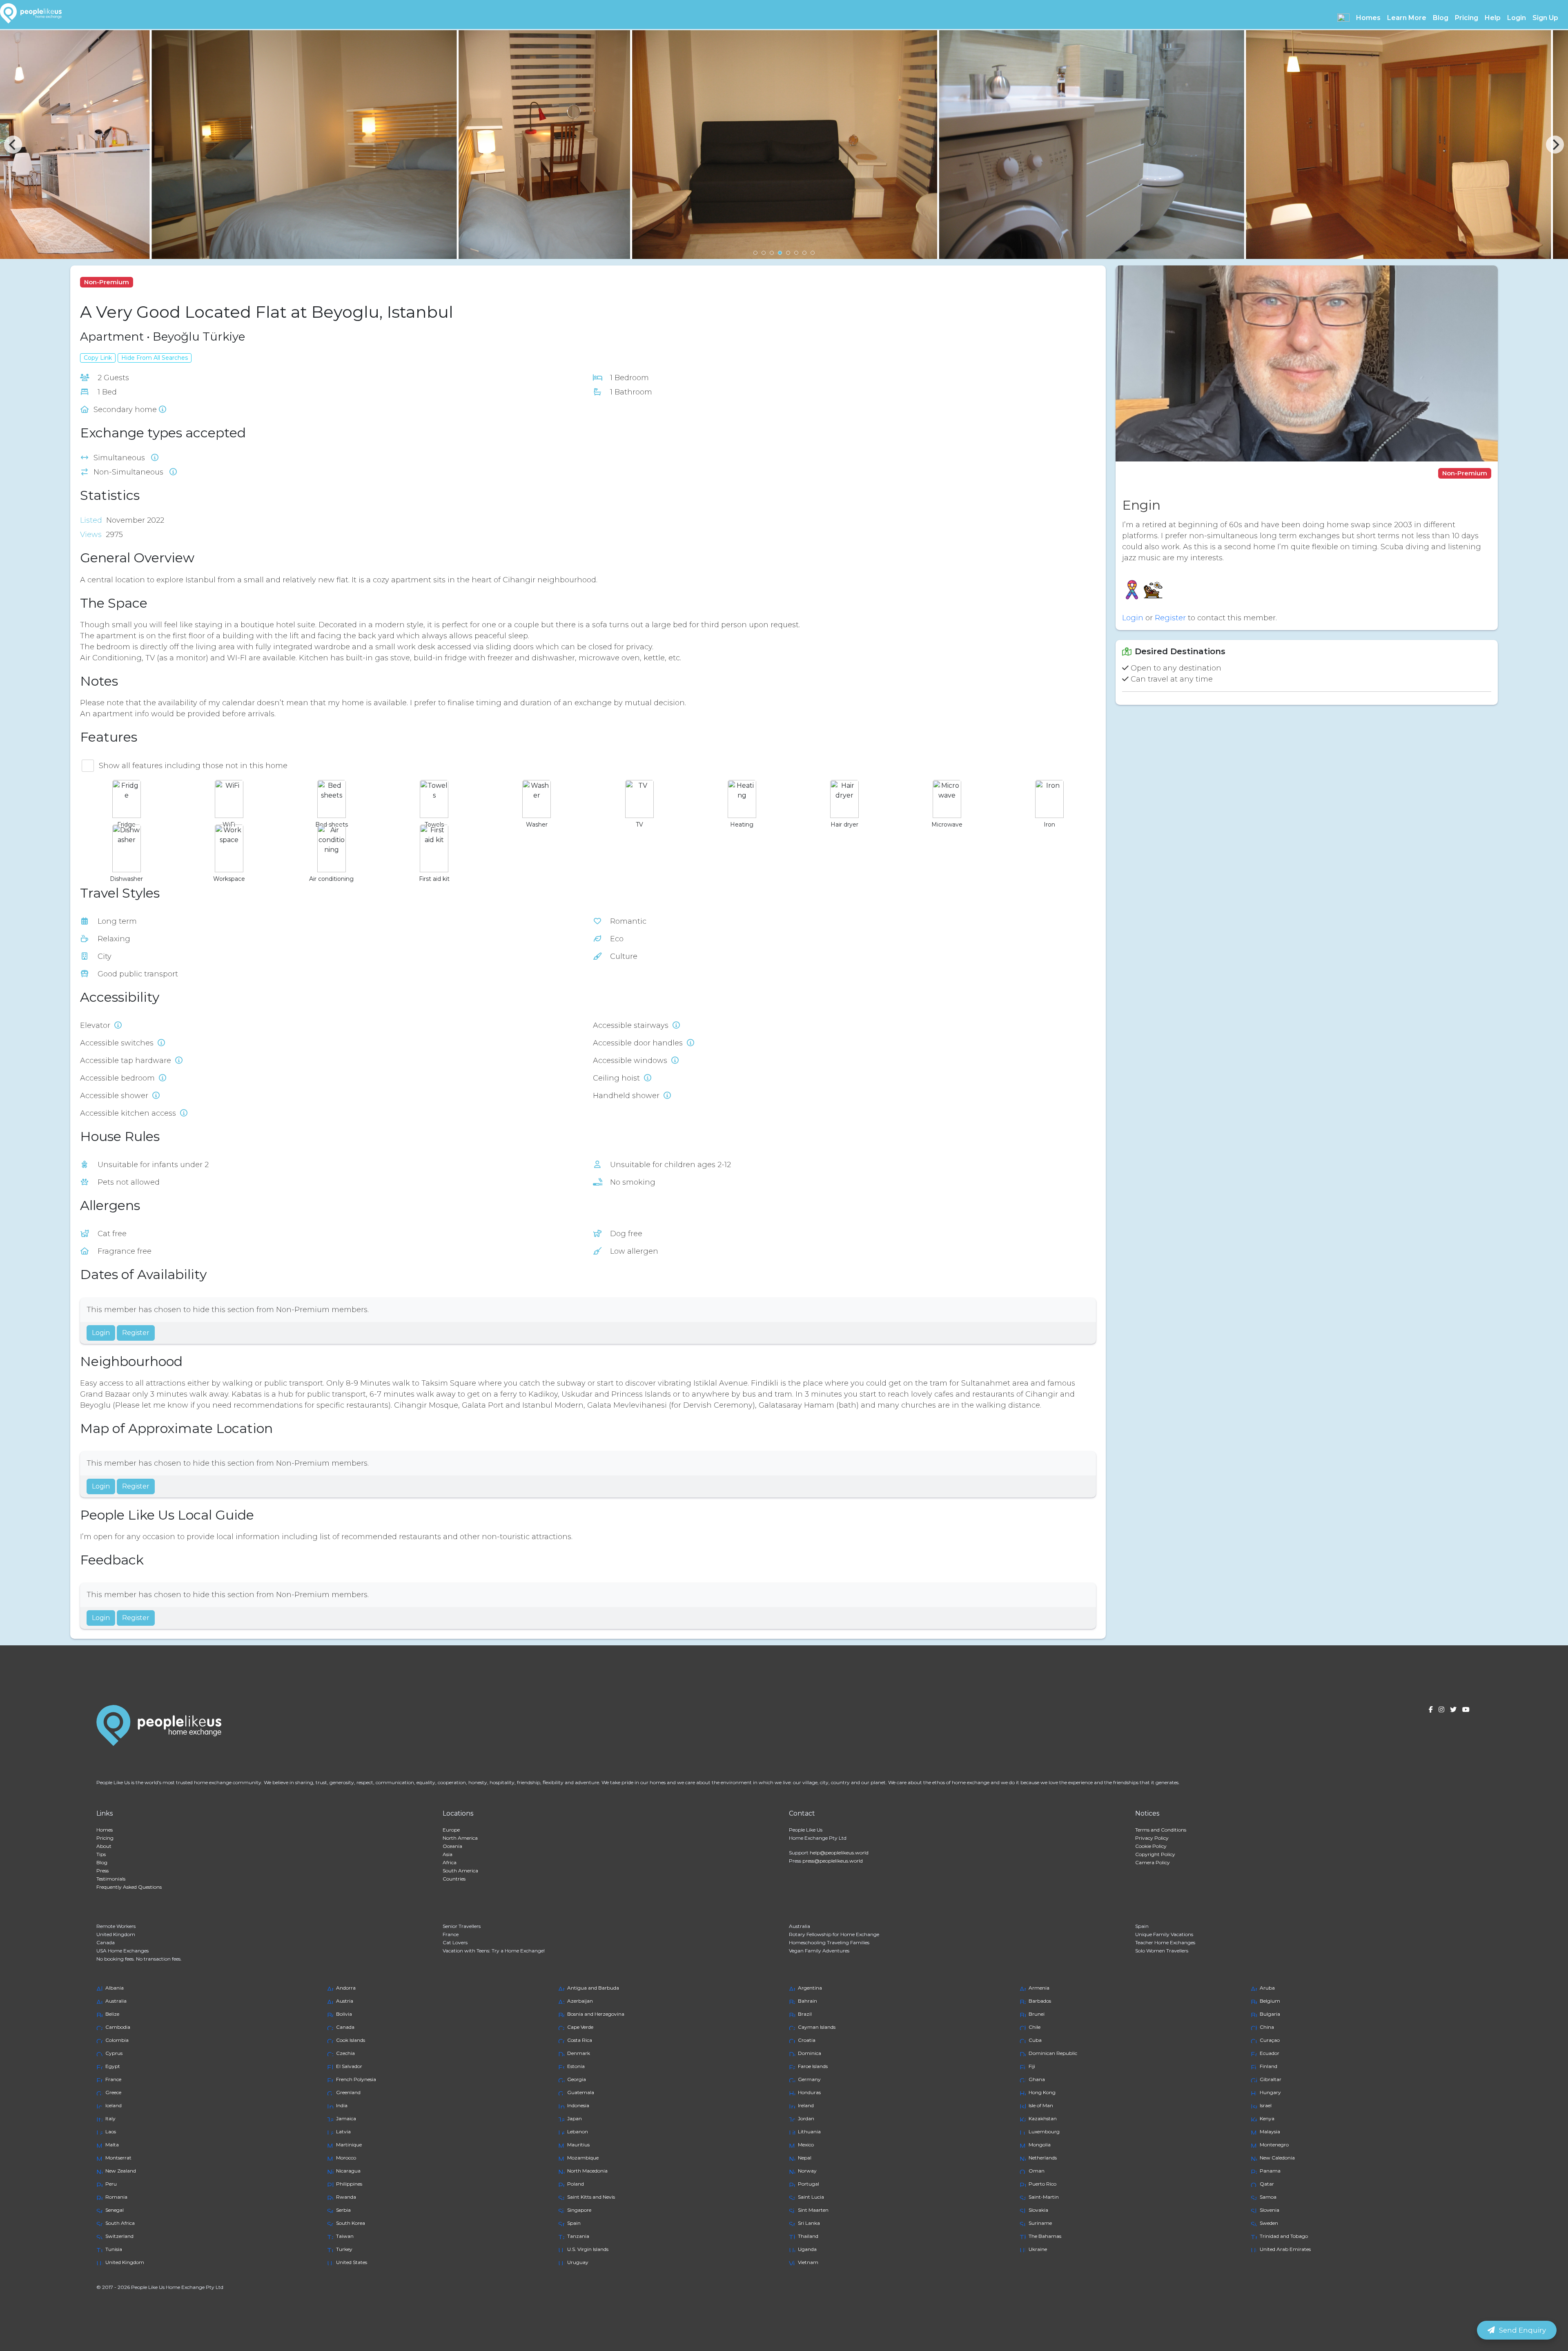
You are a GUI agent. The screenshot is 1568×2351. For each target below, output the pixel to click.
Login (1517, 18)
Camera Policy (1153, 1862)
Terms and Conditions (1161, 1830)
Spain (1142, 1926)
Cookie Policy (1151, 1846)
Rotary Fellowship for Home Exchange (834, 1934)
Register (136, 1333)
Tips (101, 1854)
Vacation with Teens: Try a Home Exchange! (494, 1951)
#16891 (150, 282)
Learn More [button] (1407, 18)
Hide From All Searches (155, 358)
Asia (448, 1854)
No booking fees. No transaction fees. (139, 1959)
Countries (454, 1879)
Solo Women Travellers (1162, 1951)
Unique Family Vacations (1164, 1934)
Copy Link (98, 358)
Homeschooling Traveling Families (829, 1942)
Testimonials (111, 1879)
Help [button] (1493, 18)
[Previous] (13, 145)
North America (460, 1838)
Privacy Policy (1152, 1838)
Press (102, 1871)
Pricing (1467, 18)
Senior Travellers (462, 1926)
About (104, 1846)
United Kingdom (116, 1934)
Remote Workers (116, 1926)
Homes (105, 1830)
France (451, 1934)
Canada (106, 1942)
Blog (1441, 18)
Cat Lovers (455, 1942)
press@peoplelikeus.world (833, 1861)
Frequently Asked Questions (129, 1887)
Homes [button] (1368, 18)
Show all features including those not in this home (193, 766)
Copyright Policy (1155, 1854)
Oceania (452, 1846)
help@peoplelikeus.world (839, 1853)
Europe (451, 1830)
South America (460, 1871)
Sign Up (1545, 18)
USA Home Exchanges (122, 1951)
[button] (1343, 18)
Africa (450, 1862)
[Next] (1555, 145)
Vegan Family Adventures (819, 1951)
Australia (800, 1926)
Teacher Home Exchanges (1165, 1942)
